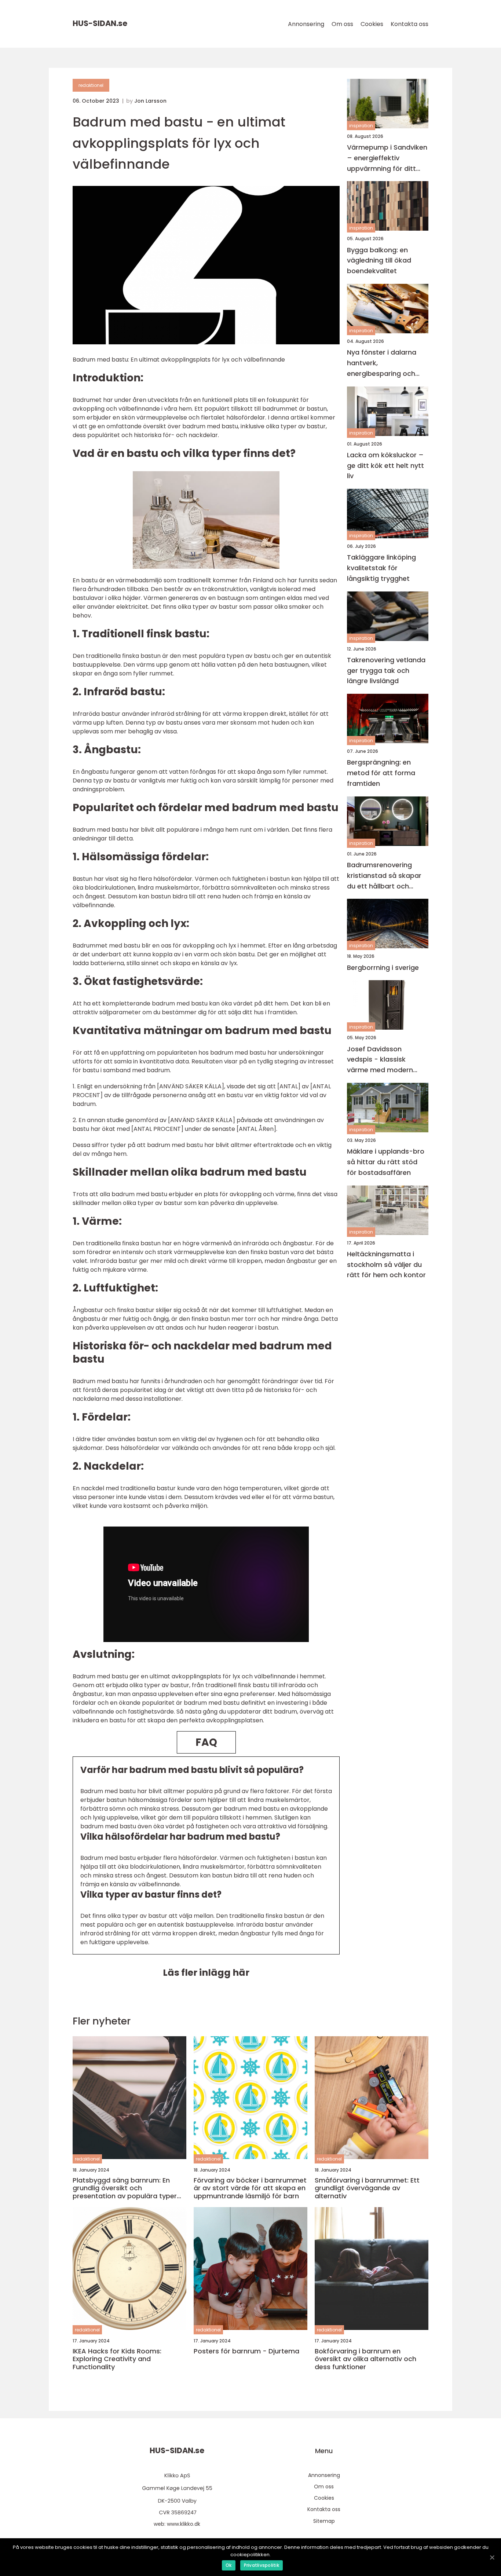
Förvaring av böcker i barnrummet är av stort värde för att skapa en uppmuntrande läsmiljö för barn (250, 2188)
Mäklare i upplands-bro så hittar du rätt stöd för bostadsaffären (386, 1162)
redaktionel (91, 85)
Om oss (342, 24)
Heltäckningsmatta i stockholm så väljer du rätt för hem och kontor (386, 1265)
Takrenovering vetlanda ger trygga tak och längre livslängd (386, 670)
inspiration (361, 126)
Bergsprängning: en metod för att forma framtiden (381, 773)
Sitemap (324, 2521)
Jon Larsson (150, 101)
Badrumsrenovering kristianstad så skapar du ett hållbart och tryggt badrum (384, 876)
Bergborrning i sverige (383, 968)
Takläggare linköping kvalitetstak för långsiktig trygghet (381, 568)
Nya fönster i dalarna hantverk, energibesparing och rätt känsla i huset (382, 363)
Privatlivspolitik (262, 2565)
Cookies (372, 24)
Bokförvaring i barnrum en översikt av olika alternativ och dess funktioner (365, 2359)
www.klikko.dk (184, 2524)
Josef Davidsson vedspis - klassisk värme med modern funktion (380, 1060)
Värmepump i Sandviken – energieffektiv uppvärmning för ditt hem (387, 158)
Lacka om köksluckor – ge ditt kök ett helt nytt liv (385, 466)
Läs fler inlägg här (206, 1973)
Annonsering (306, 24)
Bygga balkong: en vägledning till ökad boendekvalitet (379, 261)
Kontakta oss (409, 24)
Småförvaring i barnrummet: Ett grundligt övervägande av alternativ (367, 2188)
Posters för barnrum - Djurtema (246, 2351)
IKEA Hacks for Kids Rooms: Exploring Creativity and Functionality (117, 2359)
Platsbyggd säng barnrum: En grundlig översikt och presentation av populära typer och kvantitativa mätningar (125, 2188)
